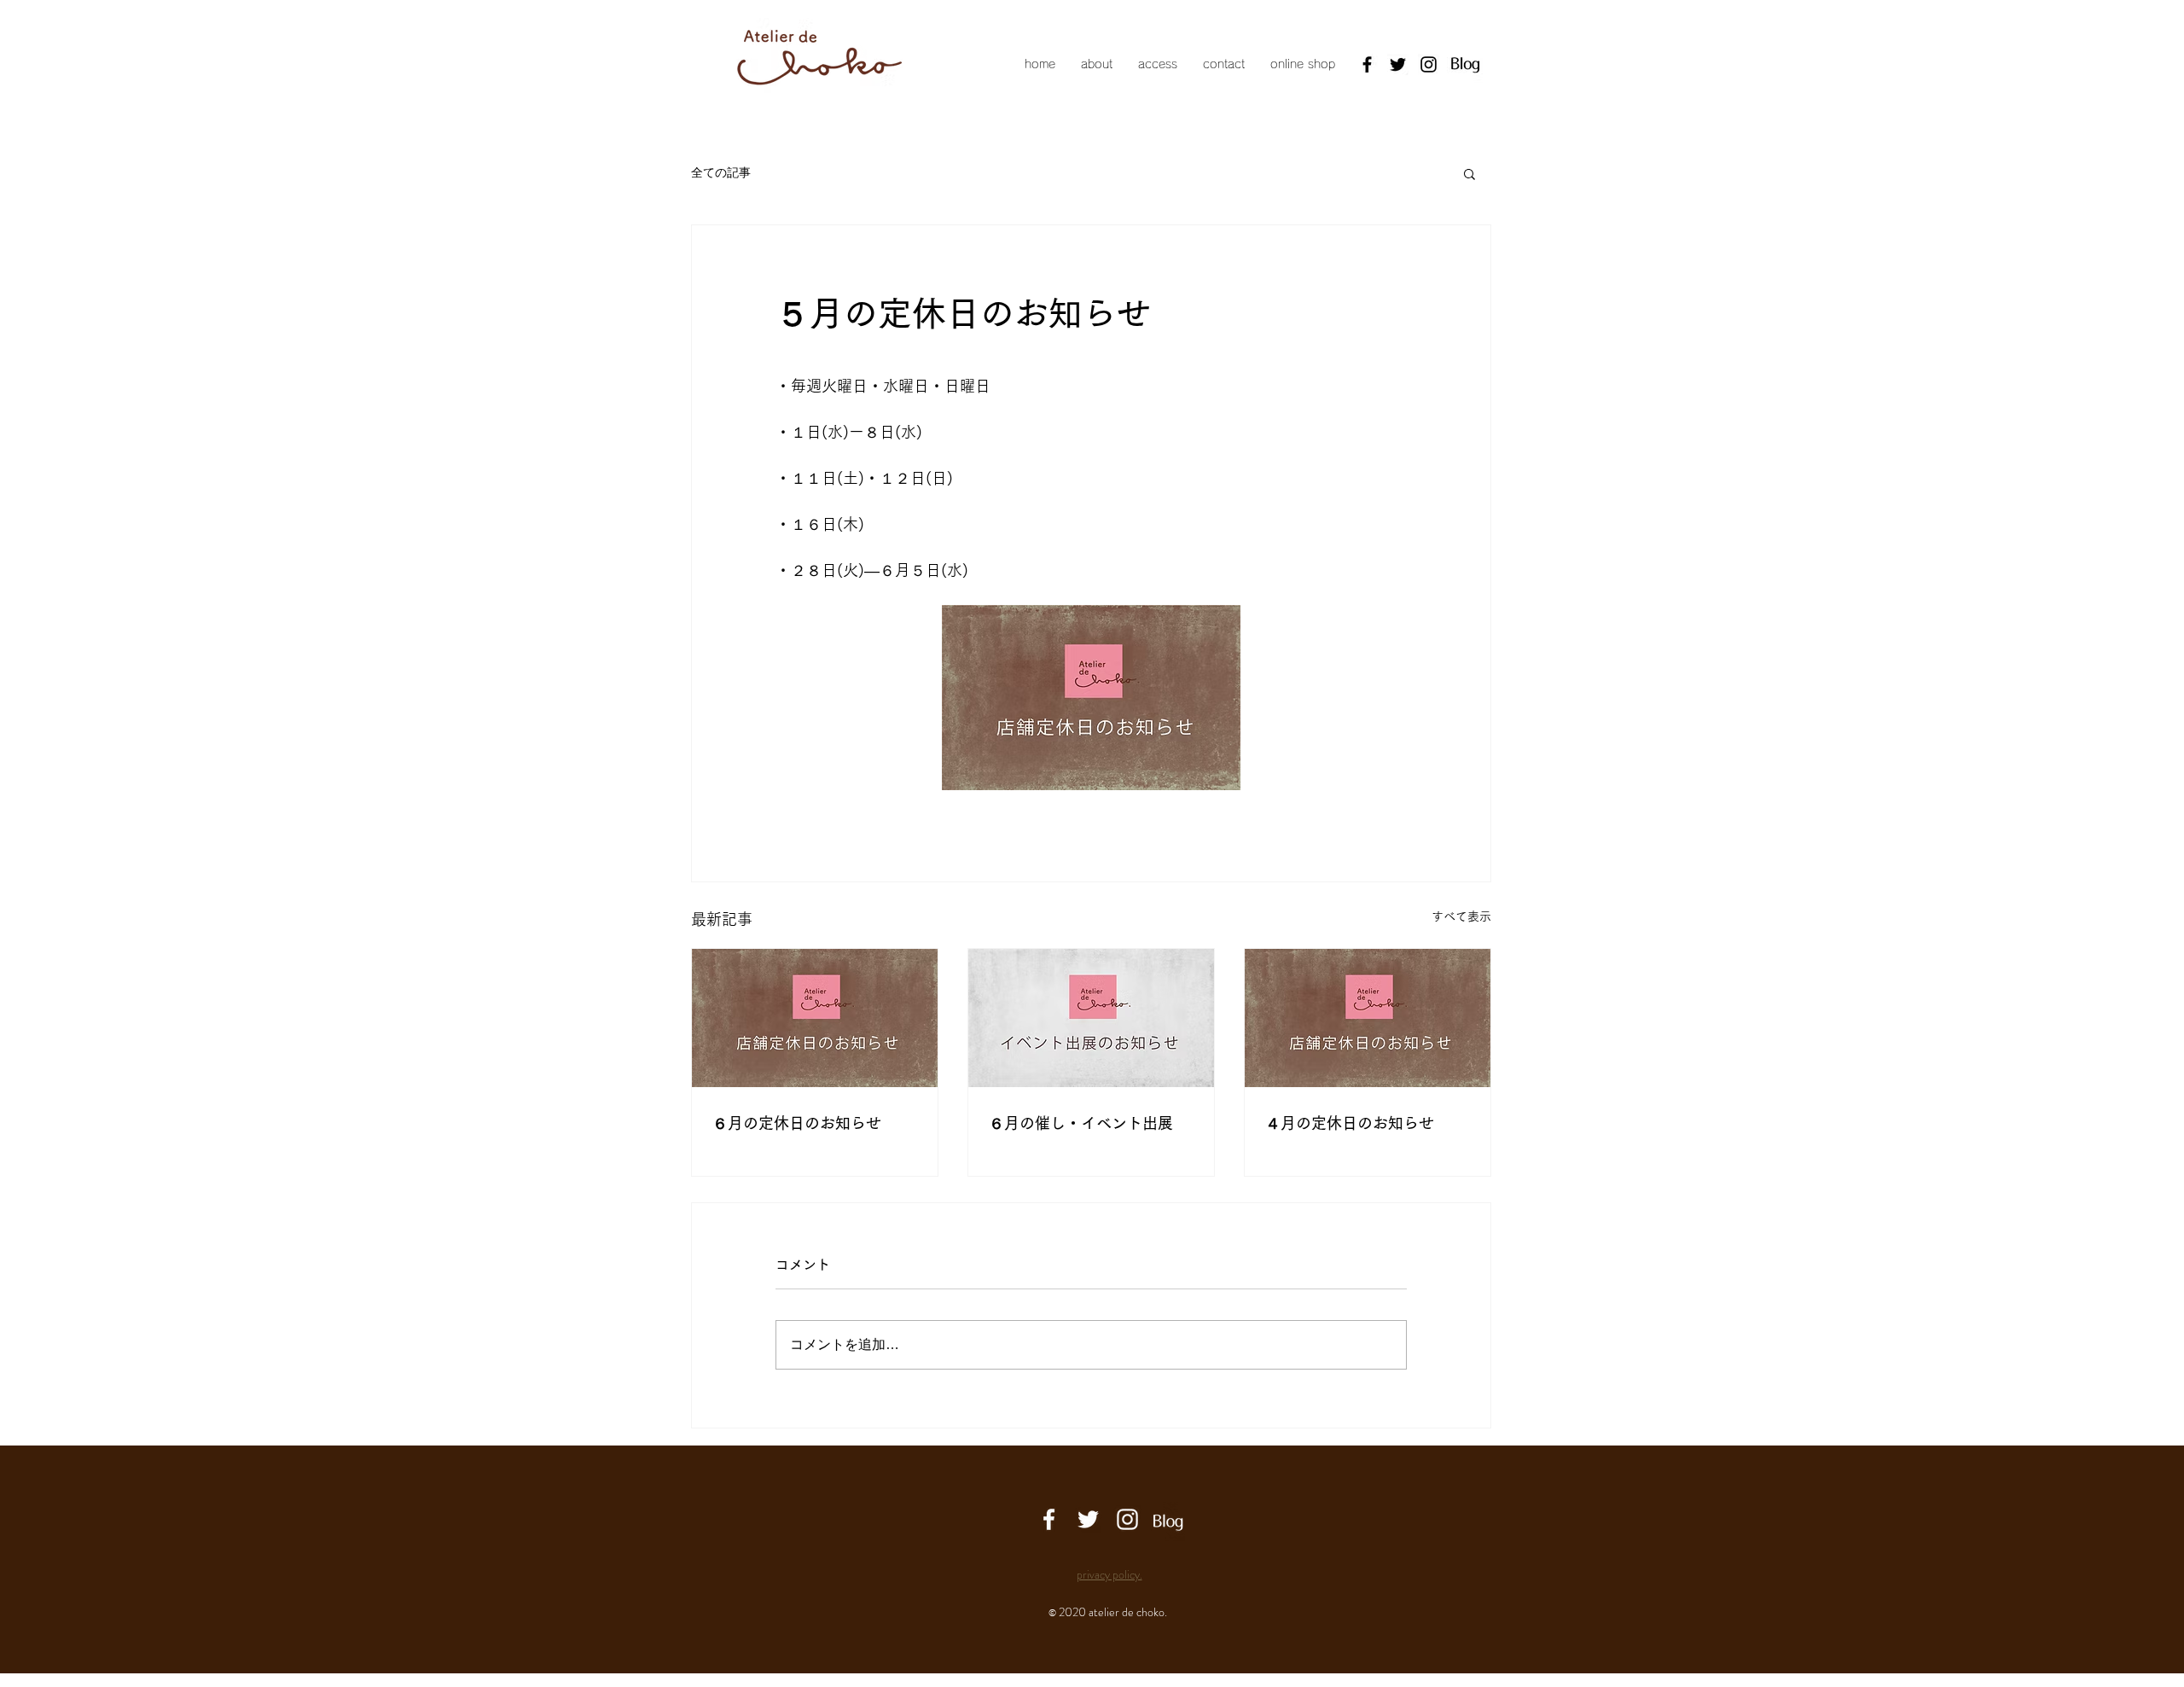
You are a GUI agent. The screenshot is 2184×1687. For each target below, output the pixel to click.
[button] (1470, 173)
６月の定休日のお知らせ (797, 1123)
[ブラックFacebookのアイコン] (1367, 64)
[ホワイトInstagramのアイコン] (1127, 1519)
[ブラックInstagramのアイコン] (1429, 64)
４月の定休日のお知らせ (1350, 1123)
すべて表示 (1461, 916)
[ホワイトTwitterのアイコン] (1088, 1519)
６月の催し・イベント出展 (1081, 1123)
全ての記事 (721, 172)
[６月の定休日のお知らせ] (815, 1018)
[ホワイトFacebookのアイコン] (1049, 1519)
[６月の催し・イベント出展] (1091, 1018)
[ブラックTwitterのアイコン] (1398, 64)
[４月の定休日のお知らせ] (1368, 1018)
